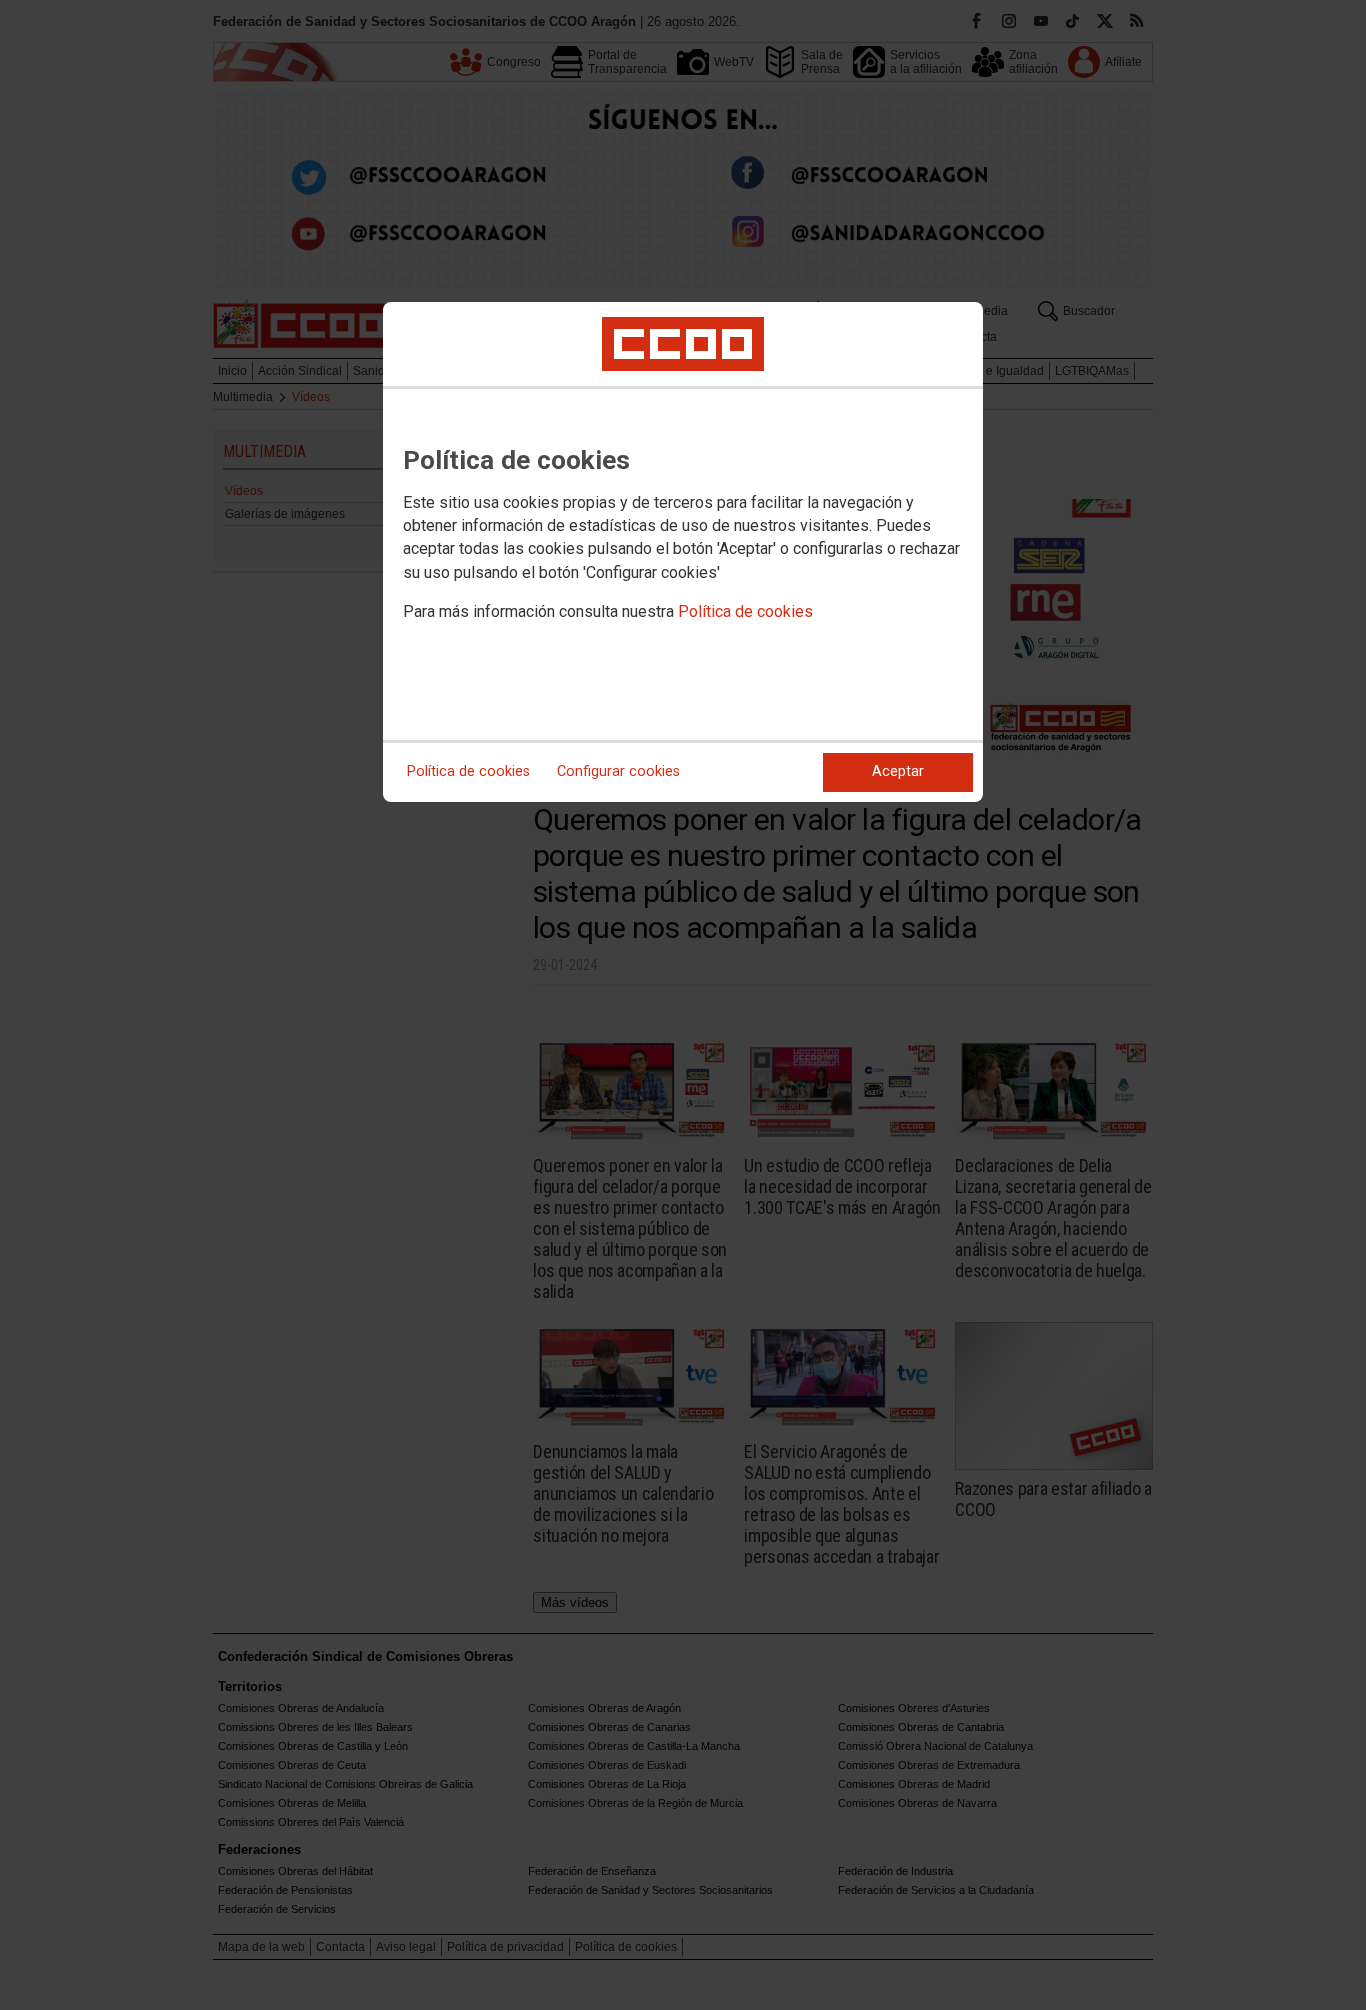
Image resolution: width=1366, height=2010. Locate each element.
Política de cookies (745, 611)
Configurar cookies (618, 771)
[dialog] (683, 552)
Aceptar (898, 771)
